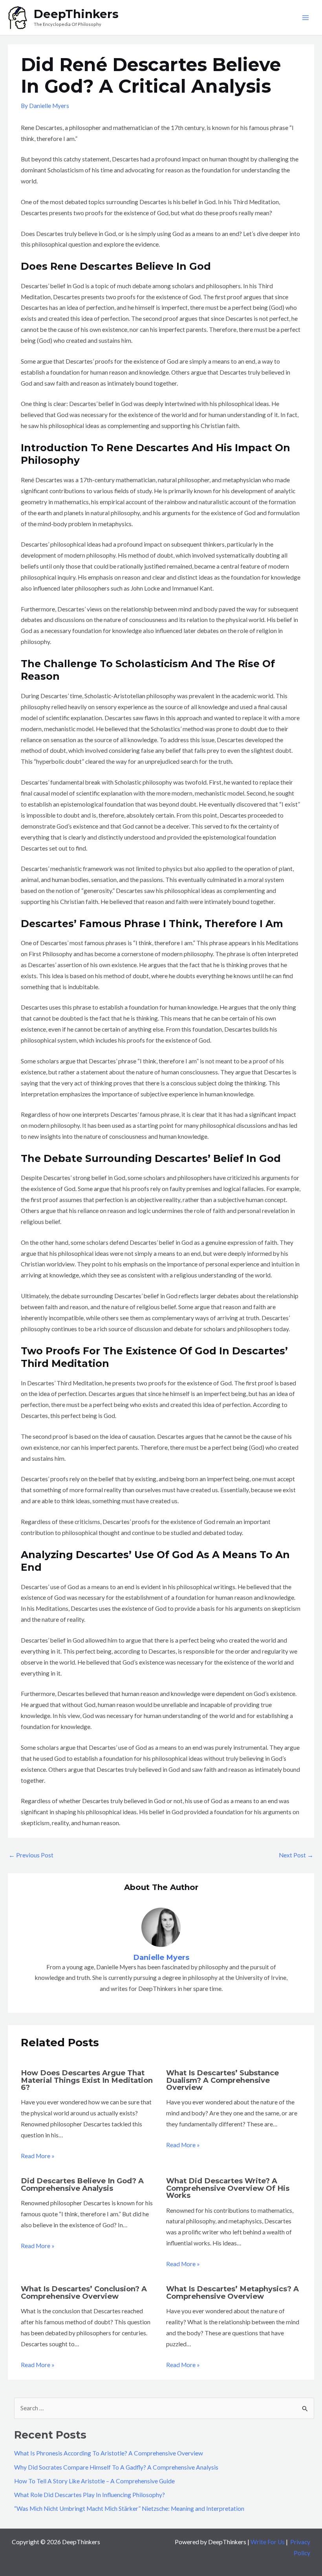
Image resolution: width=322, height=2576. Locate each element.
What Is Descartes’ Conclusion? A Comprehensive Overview (84, 2292)
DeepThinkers (76, 14)
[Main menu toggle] (306, 17)
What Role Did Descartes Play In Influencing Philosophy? (90, 2495)
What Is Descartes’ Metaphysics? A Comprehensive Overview (232, 2292)
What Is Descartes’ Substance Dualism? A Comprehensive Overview (222, 2080)
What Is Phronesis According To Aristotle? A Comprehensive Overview (109, 2453)
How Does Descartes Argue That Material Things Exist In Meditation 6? (87, 2080)
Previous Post (31, 1855)
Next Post (296, 1855)
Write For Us (268, 2542)
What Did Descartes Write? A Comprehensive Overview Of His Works (228, 2188)
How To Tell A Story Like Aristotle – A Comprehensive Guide (94, 2481)
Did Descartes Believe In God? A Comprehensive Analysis (82, 2184)
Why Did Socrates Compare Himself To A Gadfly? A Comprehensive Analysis (116, 2467)
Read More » (38, 2156)
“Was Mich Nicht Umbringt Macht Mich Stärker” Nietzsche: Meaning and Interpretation (129, 2508)
